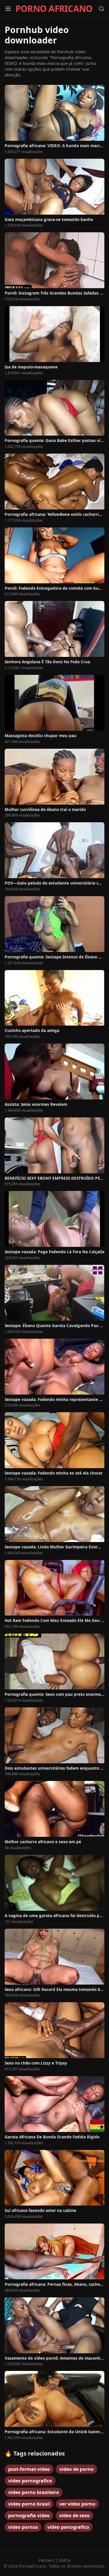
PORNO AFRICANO (54, 9)
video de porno (76, 2469)
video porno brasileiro (34, 2492)
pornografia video (29, 2515)
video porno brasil (29, 2504)
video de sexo (74, 2515)
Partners (47, 2560)
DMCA (65, 2560)
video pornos (23, 2527)
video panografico (68, 2527)
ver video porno (77, 2504)
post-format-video (29, 2469)
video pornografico (30, 2481)
